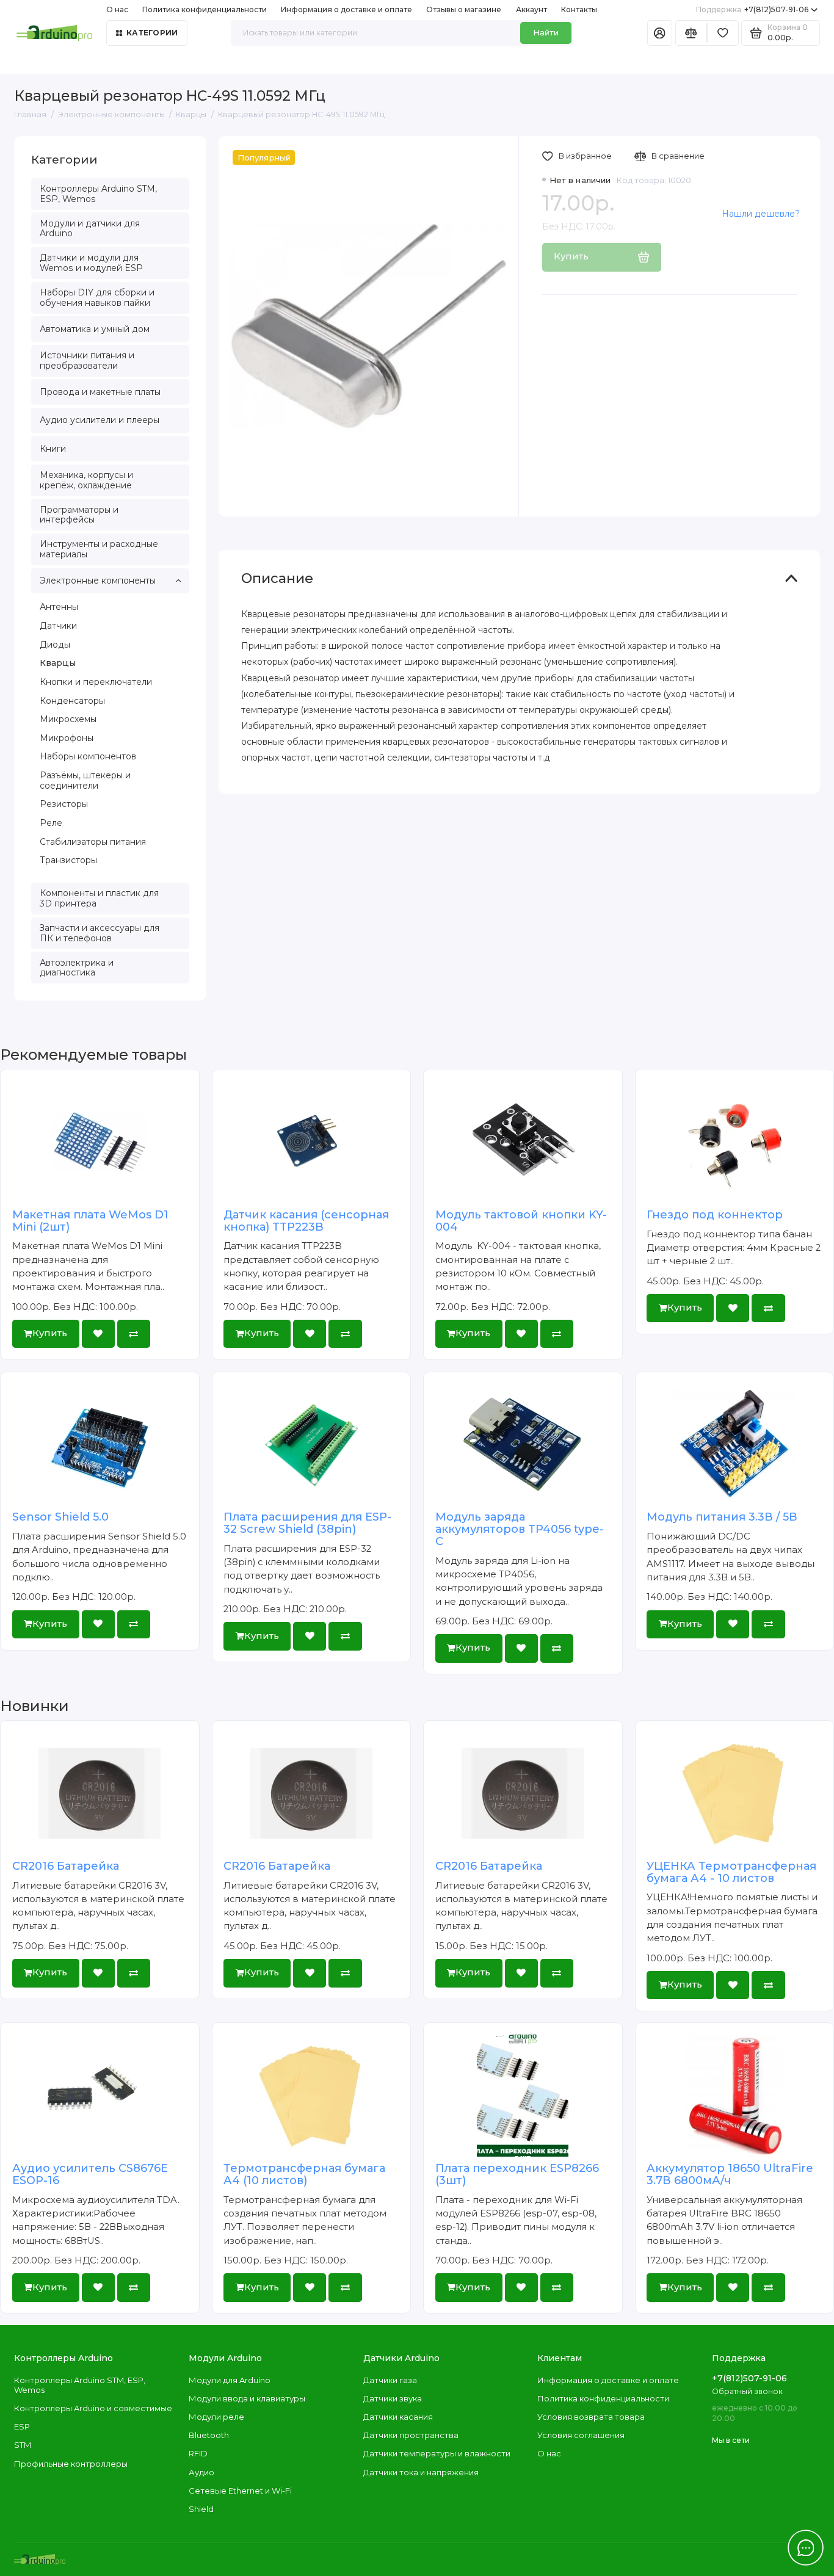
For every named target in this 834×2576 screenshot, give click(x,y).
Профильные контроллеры (71, 2464)
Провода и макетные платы (100, 392)
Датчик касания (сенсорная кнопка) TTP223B (306, 1221)
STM (23, 2445)
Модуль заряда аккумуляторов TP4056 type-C (520, 1529)
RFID (198, 2453)
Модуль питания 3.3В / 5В (722, 1517)
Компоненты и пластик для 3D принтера (99, 898)
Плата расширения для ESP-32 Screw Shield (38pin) (307, 1523)
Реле (51, 823)
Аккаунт (531, 9)
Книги (53, 449)
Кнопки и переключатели (96, 682)
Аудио (201, 2472)
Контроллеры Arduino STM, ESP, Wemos (98, 194)
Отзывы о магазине (464, 9)
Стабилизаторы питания (93, 842)
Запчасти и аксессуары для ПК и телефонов (100, 933)
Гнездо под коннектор (715, 1215)
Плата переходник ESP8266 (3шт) (517, 2174)
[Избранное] (723, 33)
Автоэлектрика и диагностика (77, 968)
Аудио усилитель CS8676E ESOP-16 (90, 2174)
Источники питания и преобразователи (87, 360)
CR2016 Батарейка (66, 1866)
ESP (22, 2426)
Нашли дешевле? (761, 214)
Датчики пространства (411, 2435)
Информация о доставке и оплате (346, 9)
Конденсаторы (72, 701)
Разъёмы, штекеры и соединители (85, 780)
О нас (549, 2453)
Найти (546, 32)
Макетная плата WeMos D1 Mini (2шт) (90, 1221)
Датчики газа (390, 2380)
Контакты (579, 9)
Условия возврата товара (591, 2417)
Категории (152, 33)
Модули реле (216, 2417)
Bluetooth (209, 2435)
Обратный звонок (747, 2391)
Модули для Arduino (230, 2380)
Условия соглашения (581, 2435)
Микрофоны (67, 738)
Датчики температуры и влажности (437, 2453)
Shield (201, 2509)
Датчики (58, 626)
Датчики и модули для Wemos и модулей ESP (91, 263)
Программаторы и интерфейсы (79, 515)
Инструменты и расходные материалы (99, 549)
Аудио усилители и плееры (100, 420)
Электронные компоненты (98, 581)
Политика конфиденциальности (205, 9)
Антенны (59, 607)
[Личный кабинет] (660, 33)
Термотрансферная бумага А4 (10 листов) (304, 2174)
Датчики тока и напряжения (421, 2472)
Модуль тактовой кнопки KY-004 (521, 1221)
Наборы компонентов (88, 756)
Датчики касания (398, 2417)
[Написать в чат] (806, 2548)
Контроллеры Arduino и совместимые (93, 2408)
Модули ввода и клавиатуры (247, 2398)
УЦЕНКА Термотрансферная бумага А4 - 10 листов (731, 1872)
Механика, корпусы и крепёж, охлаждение (86, 480)
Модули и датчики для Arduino (90, 229)
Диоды (55, 645)
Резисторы (64, 804)
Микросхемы (68, 719)
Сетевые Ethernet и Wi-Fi (240, 2491)
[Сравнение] (691, 33)
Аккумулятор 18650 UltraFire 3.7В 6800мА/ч (730, 2174)
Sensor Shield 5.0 (60, 1517)
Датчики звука (393, 2398)
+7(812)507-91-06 (752, 9)
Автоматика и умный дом (95, 329)
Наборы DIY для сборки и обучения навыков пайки (97, 298)
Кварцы (58, 663)
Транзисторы (68, 860)
